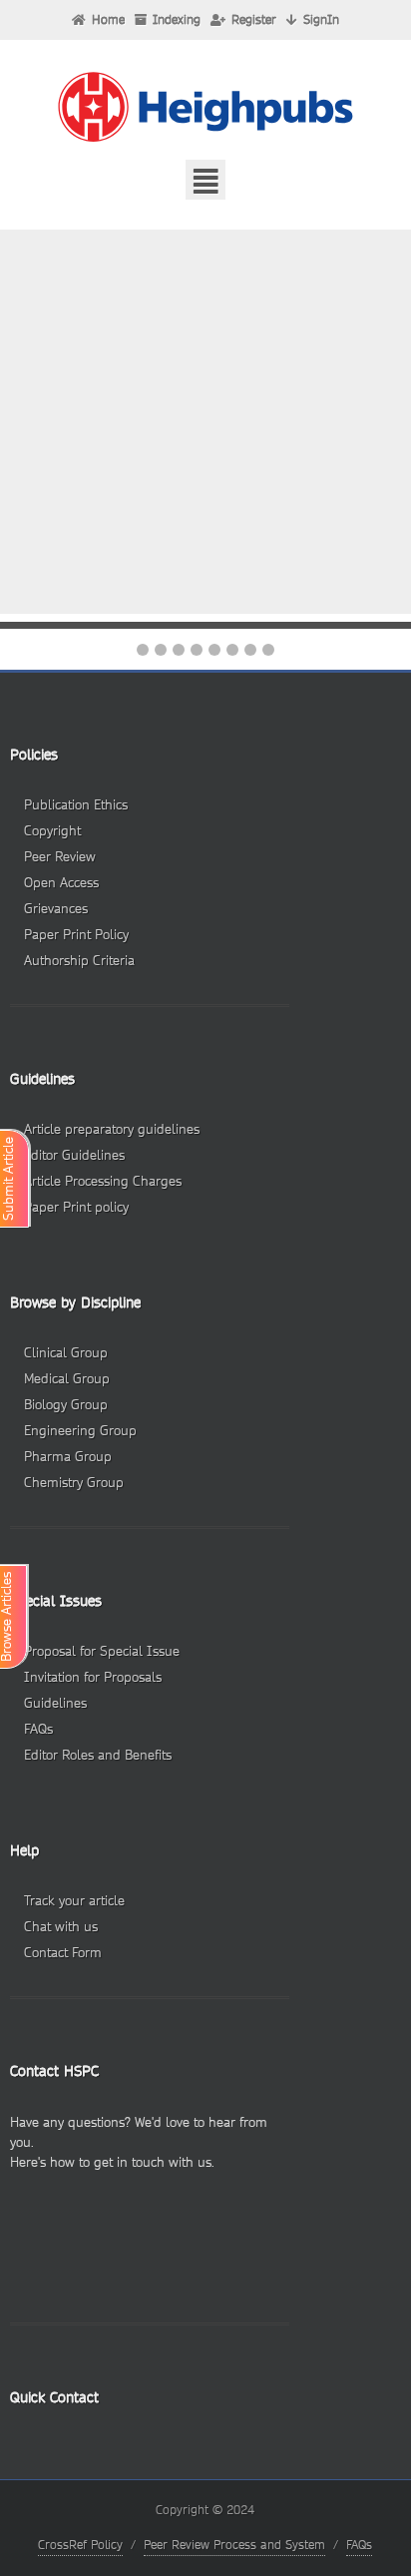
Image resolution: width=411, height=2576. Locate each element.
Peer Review (60, 857)
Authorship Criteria (79, 961)
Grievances (56, 909)
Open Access (61, 883)
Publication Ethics (76, 805)
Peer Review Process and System (234, 2545)
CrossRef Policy (80, 2545)
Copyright (52, 831)
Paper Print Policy (76, 935)
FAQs (359, 2545)
